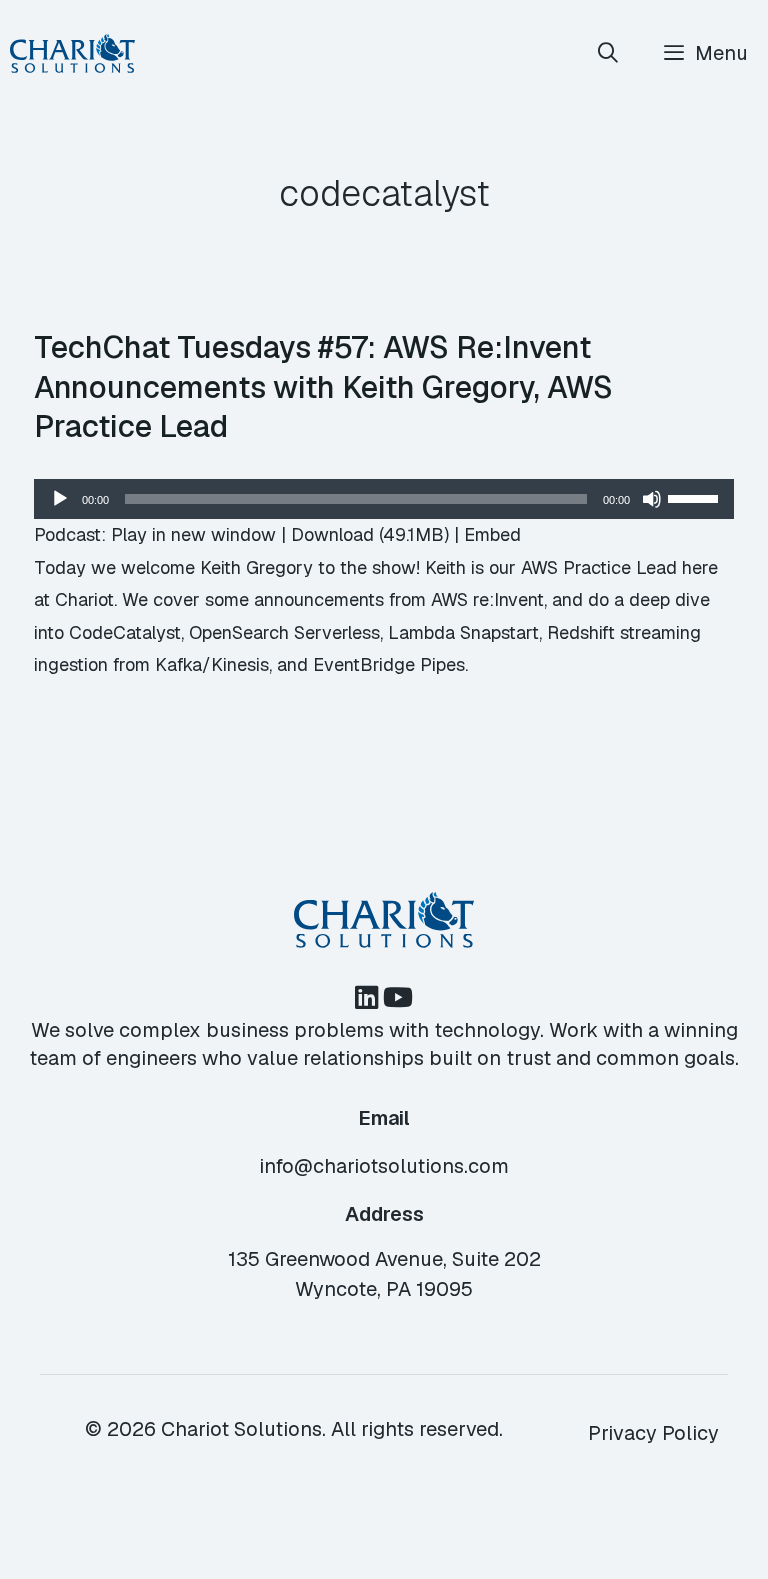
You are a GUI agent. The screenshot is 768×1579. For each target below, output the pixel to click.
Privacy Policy (653, 1433)
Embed (492, 534)
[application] (384, 499)
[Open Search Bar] (609, 53)
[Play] (60, 499)
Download (332, 534)
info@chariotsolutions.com (384, 1166)
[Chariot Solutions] (72, 53)
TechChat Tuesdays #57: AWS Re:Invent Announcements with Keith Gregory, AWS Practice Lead (323, 386)
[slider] (696, 497)
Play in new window (193, 534)
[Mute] (652, 499)
